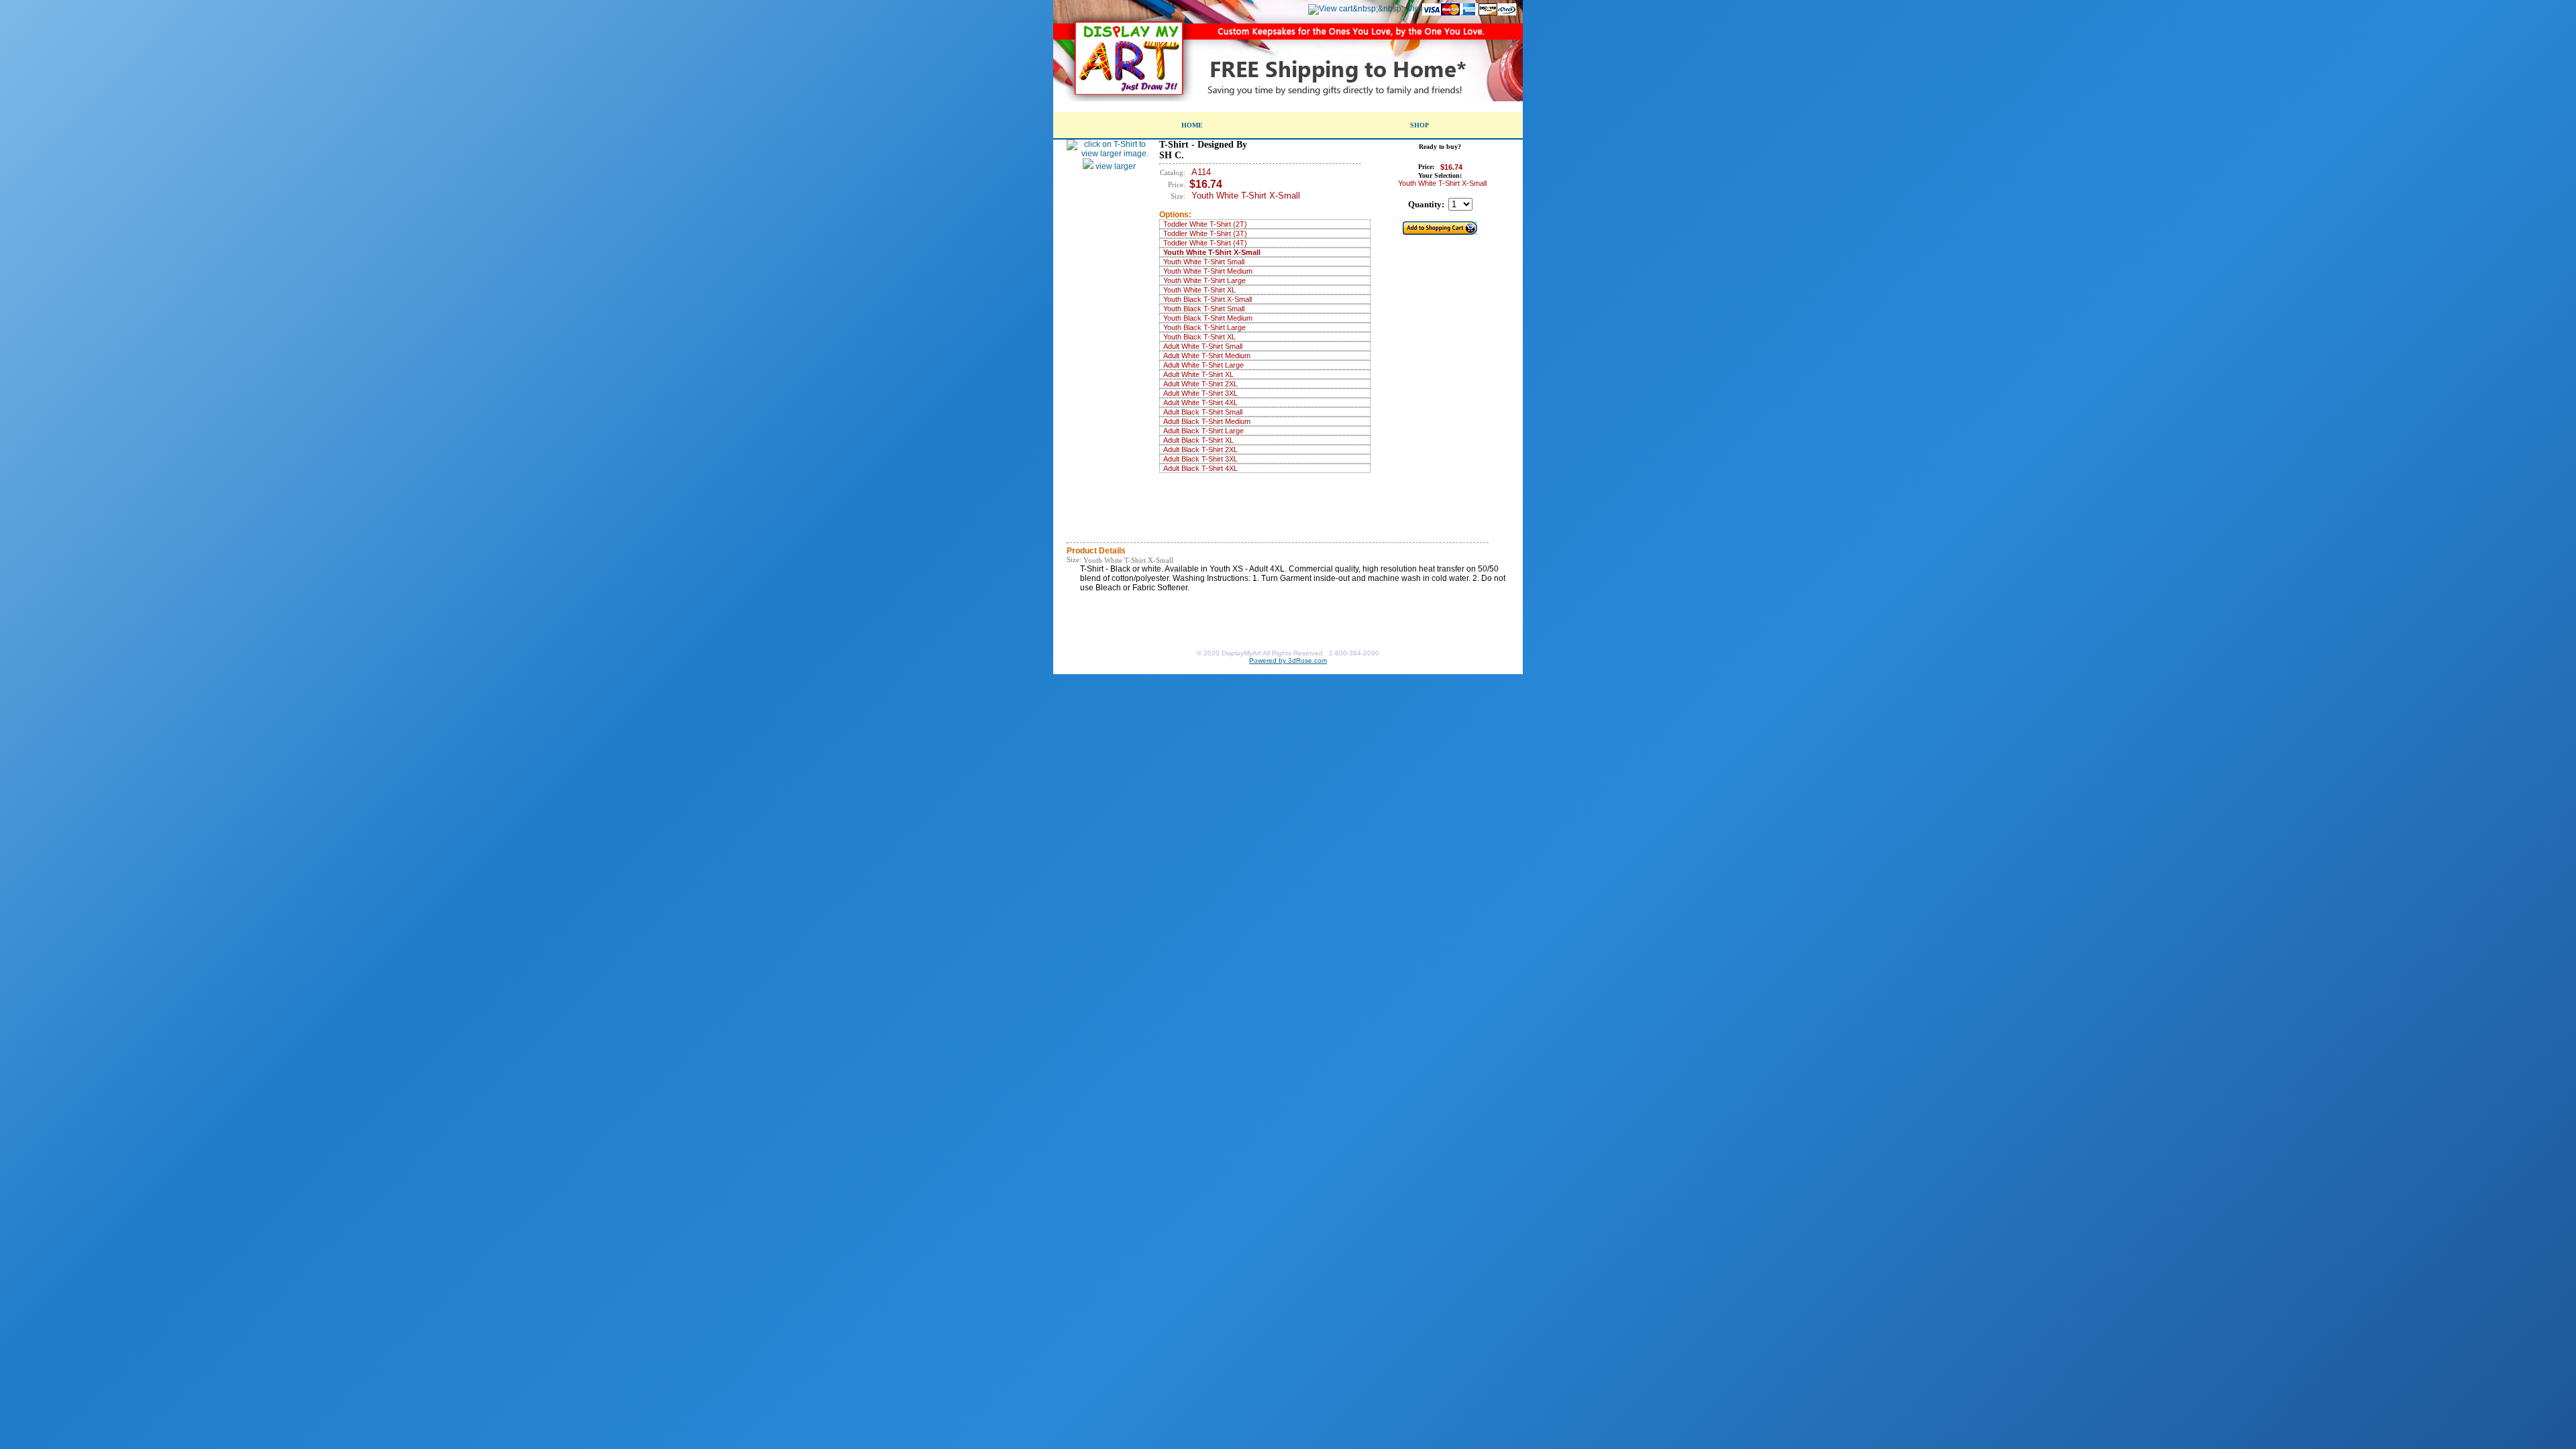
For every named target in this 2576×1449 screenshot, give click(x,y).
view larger (1115, 166)
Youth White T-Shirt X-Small (1212, 252)
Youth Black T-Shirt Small (1204, 309)
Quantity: (1426, 204)
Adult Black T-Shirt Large (1203, 431)
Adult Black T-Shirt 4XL (1200, 468)
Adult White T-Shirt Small (1203, 346)
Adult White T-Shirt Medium (1207, 356)
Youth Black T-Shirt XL (1199, 337)
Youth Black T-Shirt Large (1204, 327)
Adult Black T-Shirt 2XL (1200, 449)
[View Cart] (1356, 9)
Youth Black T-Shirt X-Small (1207, 299)
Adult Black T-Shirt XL (1198, 440)
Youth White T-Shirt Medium (1208, 271)
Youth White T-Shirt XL (1199, 290)
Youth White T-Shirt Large (1204, 280)
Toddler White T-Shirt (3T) (1205, 233)
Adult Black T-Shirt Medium (1207, 421)
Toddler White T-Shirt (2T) (1205, 224)
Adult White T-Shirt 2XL (1200, 384)
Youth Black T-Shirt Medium (1208, 318)
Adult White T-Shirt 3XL (1200, 393)
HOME (1192, 125)
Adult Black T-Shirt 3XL (1200, 459)
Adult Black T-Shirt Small (1203, 412)
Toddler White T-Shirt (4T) (1205, 243)
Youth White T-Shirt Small (1204, 262)
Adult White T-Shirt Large (1203, 365)
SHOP (1419, 125)
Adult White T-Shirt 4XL (1200, 402)
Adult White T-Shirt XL (1198, 374)
